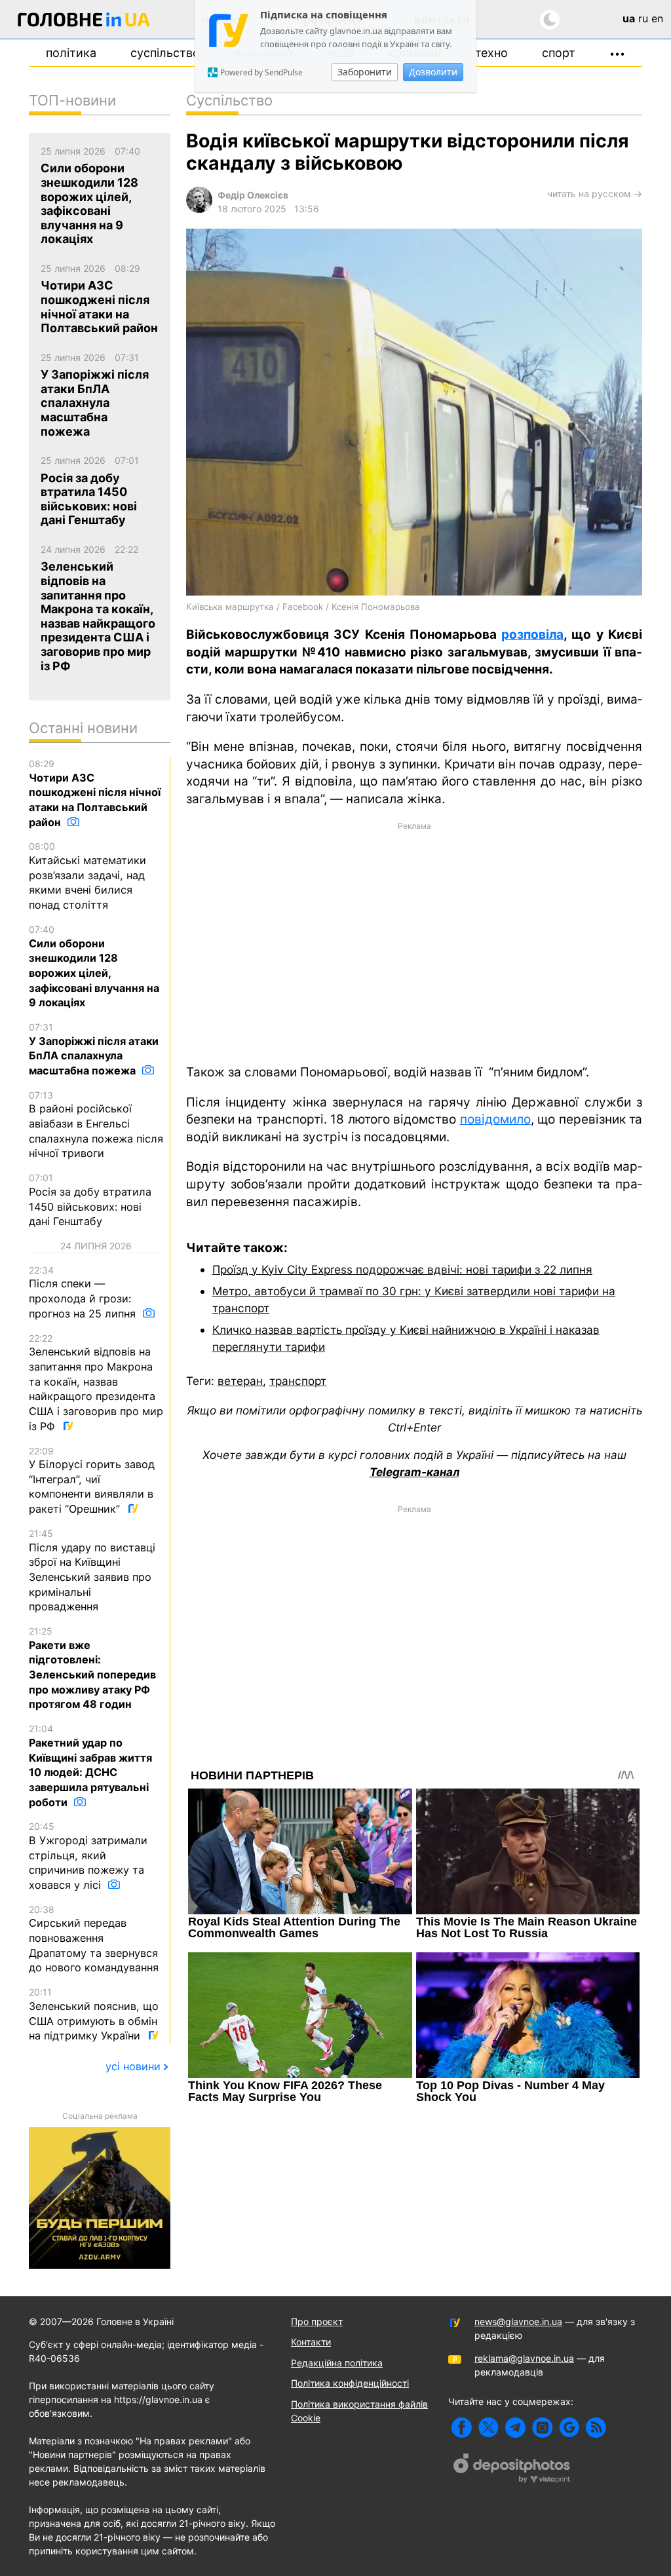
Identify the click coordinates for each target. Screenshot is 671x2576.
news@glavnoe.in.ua (518, 2321)
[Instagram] (542, 2428)
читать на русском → (595, 194)
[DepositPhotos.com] (512, 2470)
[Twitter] (489, 2428)
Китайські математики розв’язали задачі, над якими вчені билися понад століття (87, 876)
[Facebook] (462, 2428)
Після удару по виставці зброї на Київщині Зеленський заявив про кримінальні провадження (92, 1570)
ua (629, 18)
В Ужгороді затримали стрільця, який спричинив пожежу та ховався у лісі (88, 1856)
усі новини (133, 2066)
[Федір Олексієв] (199, 209)
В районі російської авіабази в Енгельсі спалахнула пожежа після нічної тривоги (96, 1125)
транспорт (298, 1381)
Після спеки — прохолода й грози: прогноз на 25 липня (84, 1292)
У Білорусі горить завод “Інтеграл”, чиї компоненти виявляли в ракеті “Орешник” (92, 1481)
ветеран (240, 1381)
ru (643, 18)
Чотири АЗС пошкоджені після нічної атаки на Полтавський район (95, 793)
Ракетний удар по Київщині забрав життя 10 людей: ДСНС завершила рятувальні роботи (90, 1766)
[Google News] (569, 2428)
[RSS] (596, 2428)
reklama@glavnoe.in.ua (524, 2358)
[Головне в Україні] (84, 22)
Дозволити (433, 72)
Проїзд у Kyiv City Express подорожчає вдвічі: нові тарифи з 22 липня (402, 1269)
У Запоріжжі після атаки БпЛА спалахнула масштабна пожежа (94, 1049)
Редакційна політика (337, 2363)
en (657, 18)
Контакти (311, 2342)
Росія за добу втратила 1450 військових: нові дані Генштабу (90, 1200)
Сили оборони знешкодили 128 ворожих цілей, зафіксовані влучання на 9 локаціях (94, 966)
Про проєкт (317, 2321)
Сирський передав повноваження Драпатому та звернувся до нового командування (94, 1939)
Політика (71, 53)
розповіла (532, 635)
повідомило (495, 1119)
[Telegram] (515, 2428)
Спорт (559, 53)
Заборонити (365, 72)
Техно (491, 53)
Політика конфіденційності (350, 2383)
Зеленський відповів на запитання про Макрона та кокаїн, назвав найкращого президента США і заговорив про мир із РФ (96, 1383)
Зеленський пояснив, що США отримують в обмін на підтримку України (94, 2014)
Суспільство (165, 53)
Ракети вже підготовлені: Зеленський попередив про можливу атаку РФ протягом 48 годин (92, 1668)
